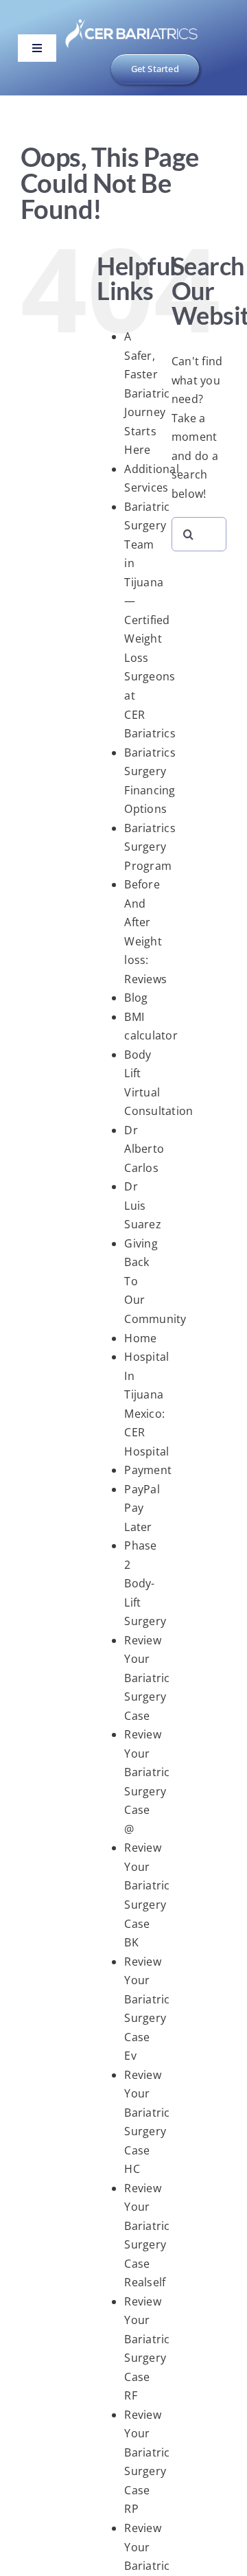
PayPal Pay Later (142, 1508)
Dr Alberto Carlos (144, 1149)
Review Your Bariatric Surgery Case (147, 1678)
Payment (148, 1470)
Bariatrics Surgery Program (150, 847)
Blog (136, 998)
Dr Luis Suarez (142, 1205)
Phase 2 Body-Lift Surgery (145, 1583)
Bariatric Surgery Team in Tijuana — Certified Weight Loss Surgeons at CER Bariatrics (150, 620)
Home (140, 1338)
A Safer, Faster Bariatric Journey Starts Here (147, 393)
